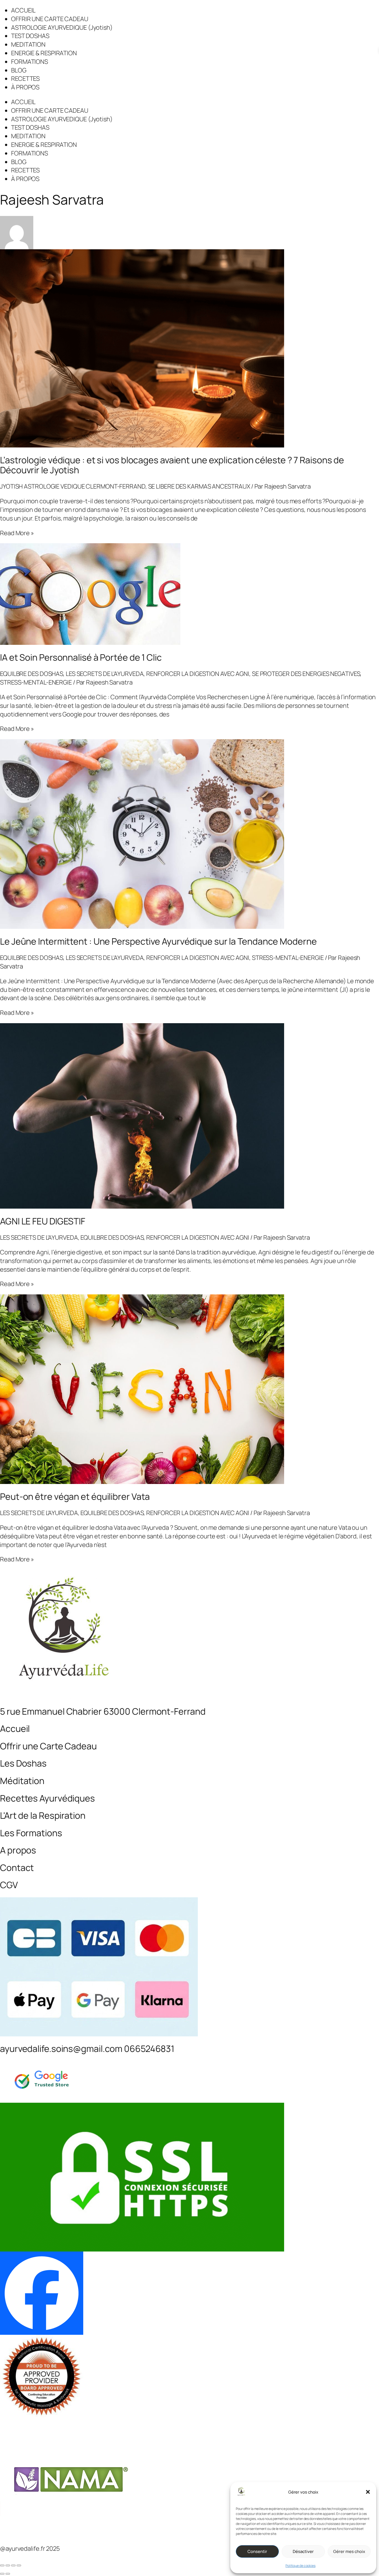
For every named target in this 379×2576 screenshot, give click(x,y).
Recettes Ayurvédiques (47, 1798)
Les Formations (31, 1833)
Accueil (15, 1729)
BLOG (19, 70)
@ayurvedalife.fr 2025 (30, 2549)
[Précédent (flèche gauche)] (2, 2574)
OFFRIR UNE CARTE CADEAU (50, 19)
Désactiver (303, 2551)
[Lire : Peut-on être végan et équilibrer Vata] (189, 1389)
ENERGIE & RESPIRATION (44, 53)
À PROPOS (25, 87)
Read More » (17, 533)
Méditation (22, 1781)
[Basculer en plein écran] (8, 2565)
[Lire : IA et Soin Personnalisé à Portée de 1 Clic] (189, 594)
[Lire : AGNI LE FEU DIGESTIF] (189, 1116)
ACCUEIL (23, 10)
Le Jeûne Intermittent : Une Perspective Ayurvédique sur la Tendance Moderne (158, 941)
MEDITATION (28, 44)
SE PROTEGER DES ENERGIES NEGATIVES (306, 674)
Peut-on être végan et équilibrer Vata (75, 1496)
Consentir (257, 2551)
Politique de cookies (300, 2566)
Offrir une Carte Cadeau (48, 1746)
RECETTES (25, 79)
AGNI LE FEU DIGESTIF (43, 1221)
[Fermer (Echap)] (19, 2565)
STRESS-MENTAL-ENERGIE (36, 682)
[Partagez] (13, 2565)
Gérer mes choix (349, 2551)
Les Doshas (23, 1763)
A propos (18, 1850)
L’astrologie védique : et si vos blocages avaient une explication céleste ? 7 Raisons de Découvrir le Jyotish (172, 465)
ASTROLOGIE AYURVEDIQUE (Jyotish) (62, 27)
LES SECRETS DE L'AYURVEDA (105, 674)
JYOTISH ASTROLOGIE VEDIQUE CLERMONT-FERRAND (73, 486)
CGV (9, 1885)
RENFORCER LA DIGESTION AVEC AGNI (198, 674)
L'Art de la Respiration (43, 1815)
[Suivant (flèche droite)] (8, 2574)
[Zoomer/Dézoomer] (2, 2565)
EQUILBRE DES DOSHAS (31, 674)
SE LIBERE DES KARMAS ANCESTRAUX (199, 486)
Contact (17, 1868)
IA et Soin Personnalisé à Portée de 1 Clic (81, 657)
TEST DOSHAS (30, 36)
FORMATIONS (30, 62)
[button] (368, 2492)
